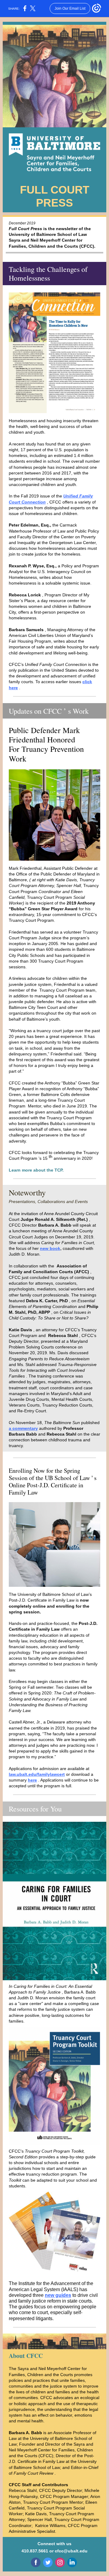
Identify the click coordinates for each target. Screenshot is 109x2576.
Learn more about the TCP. (36, 1170)
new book (50, 1248)
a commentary (23, 1428)
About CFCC (26, 2356)
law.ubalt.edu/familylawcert (37, 1774)
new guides (58, 2295)
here (32, 1780)
